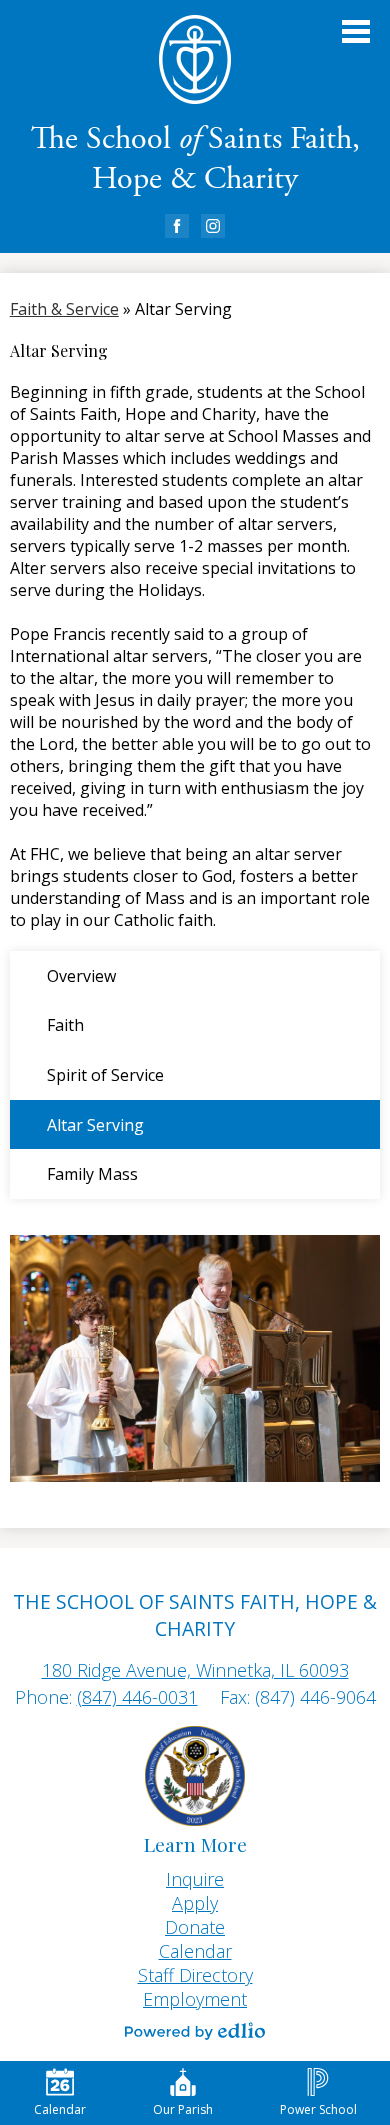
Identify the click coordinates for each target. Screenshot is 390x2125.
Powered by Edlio (195, 2031)
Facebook (177, 226)
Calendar (60, 2109)
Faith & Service (64, 309)
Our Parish (183, 2109)
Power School (318, 2109)
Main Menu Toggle (356, 31)
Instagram (213, 226)
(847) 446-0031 (137, 1697)
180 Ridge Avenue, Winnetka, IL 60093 (195, 1670)
